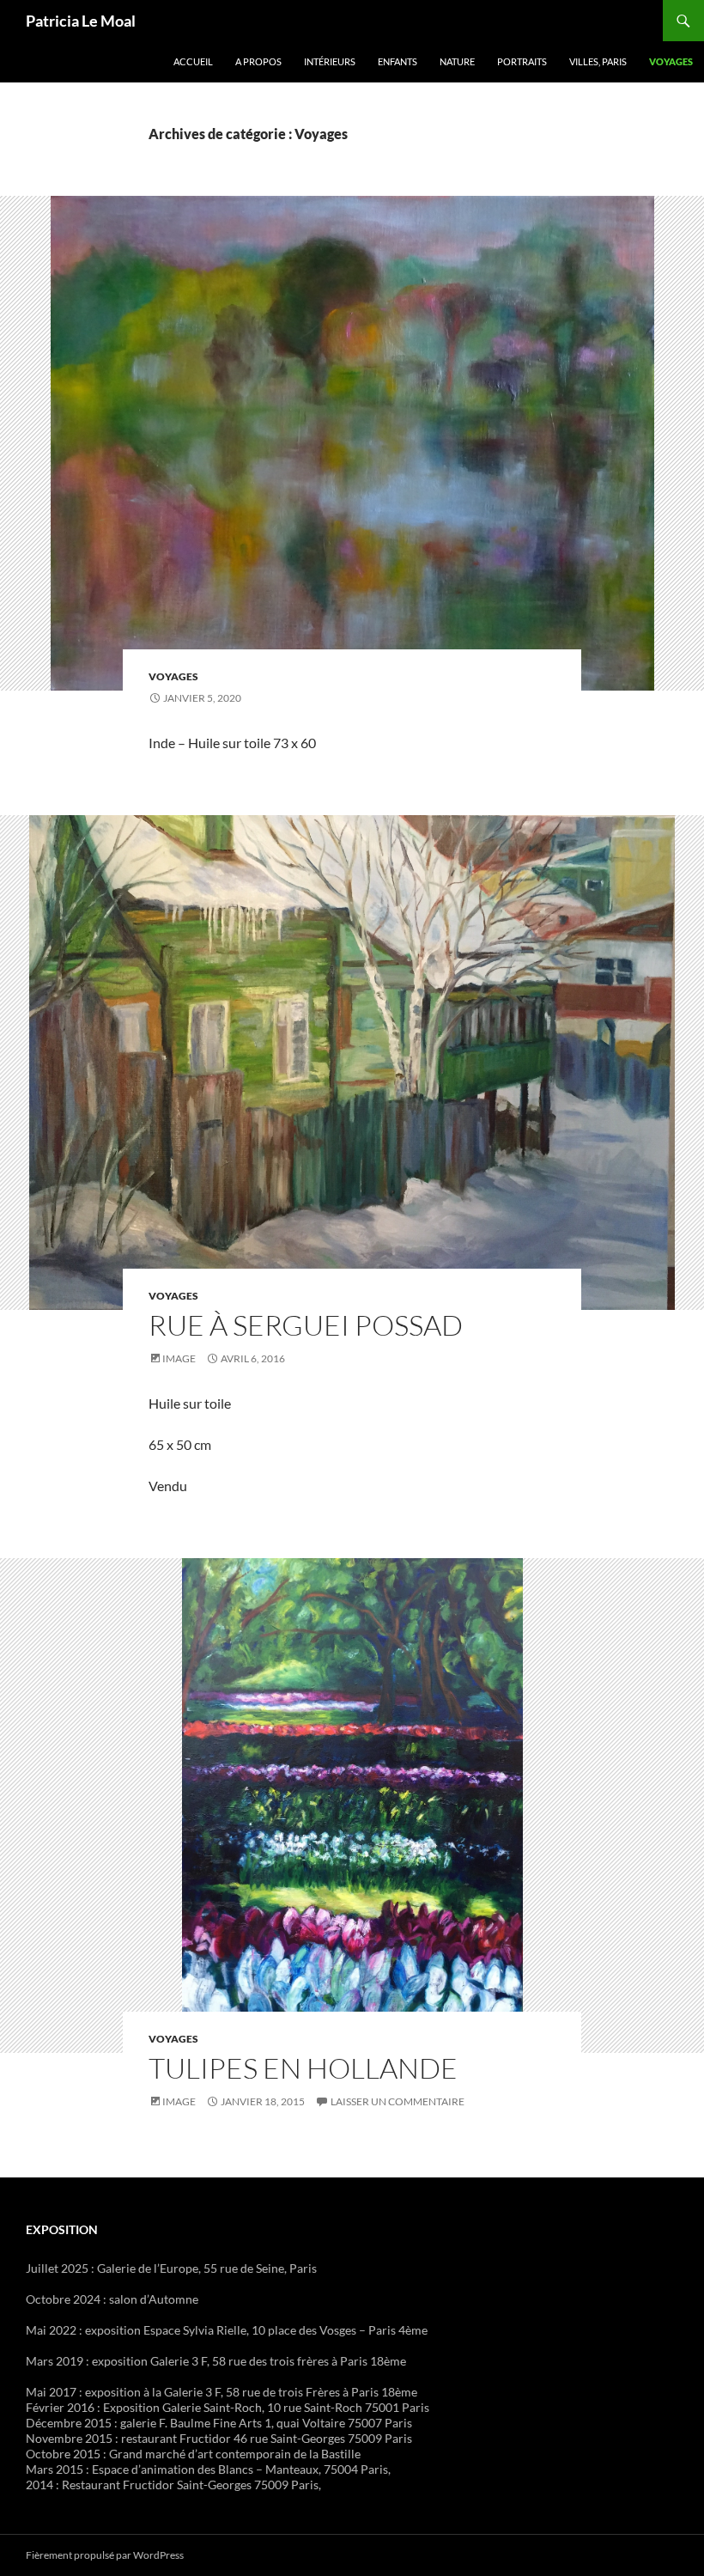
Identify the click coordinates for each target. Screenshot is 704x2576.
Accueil (193, 61)
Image (179, 1358)
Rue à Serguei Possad (306, 1325)
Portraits (522, 61)
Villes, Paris (598, 61)
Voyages (671, 61)
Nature (457, 61)
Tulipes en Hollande (303, 2068)
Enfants (398, 61)
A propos (258, 61)
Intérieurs (330, 61)
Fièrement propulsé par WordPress (105, 2555)
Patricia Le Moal (81, 21)
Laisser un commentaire (398, 2101)
